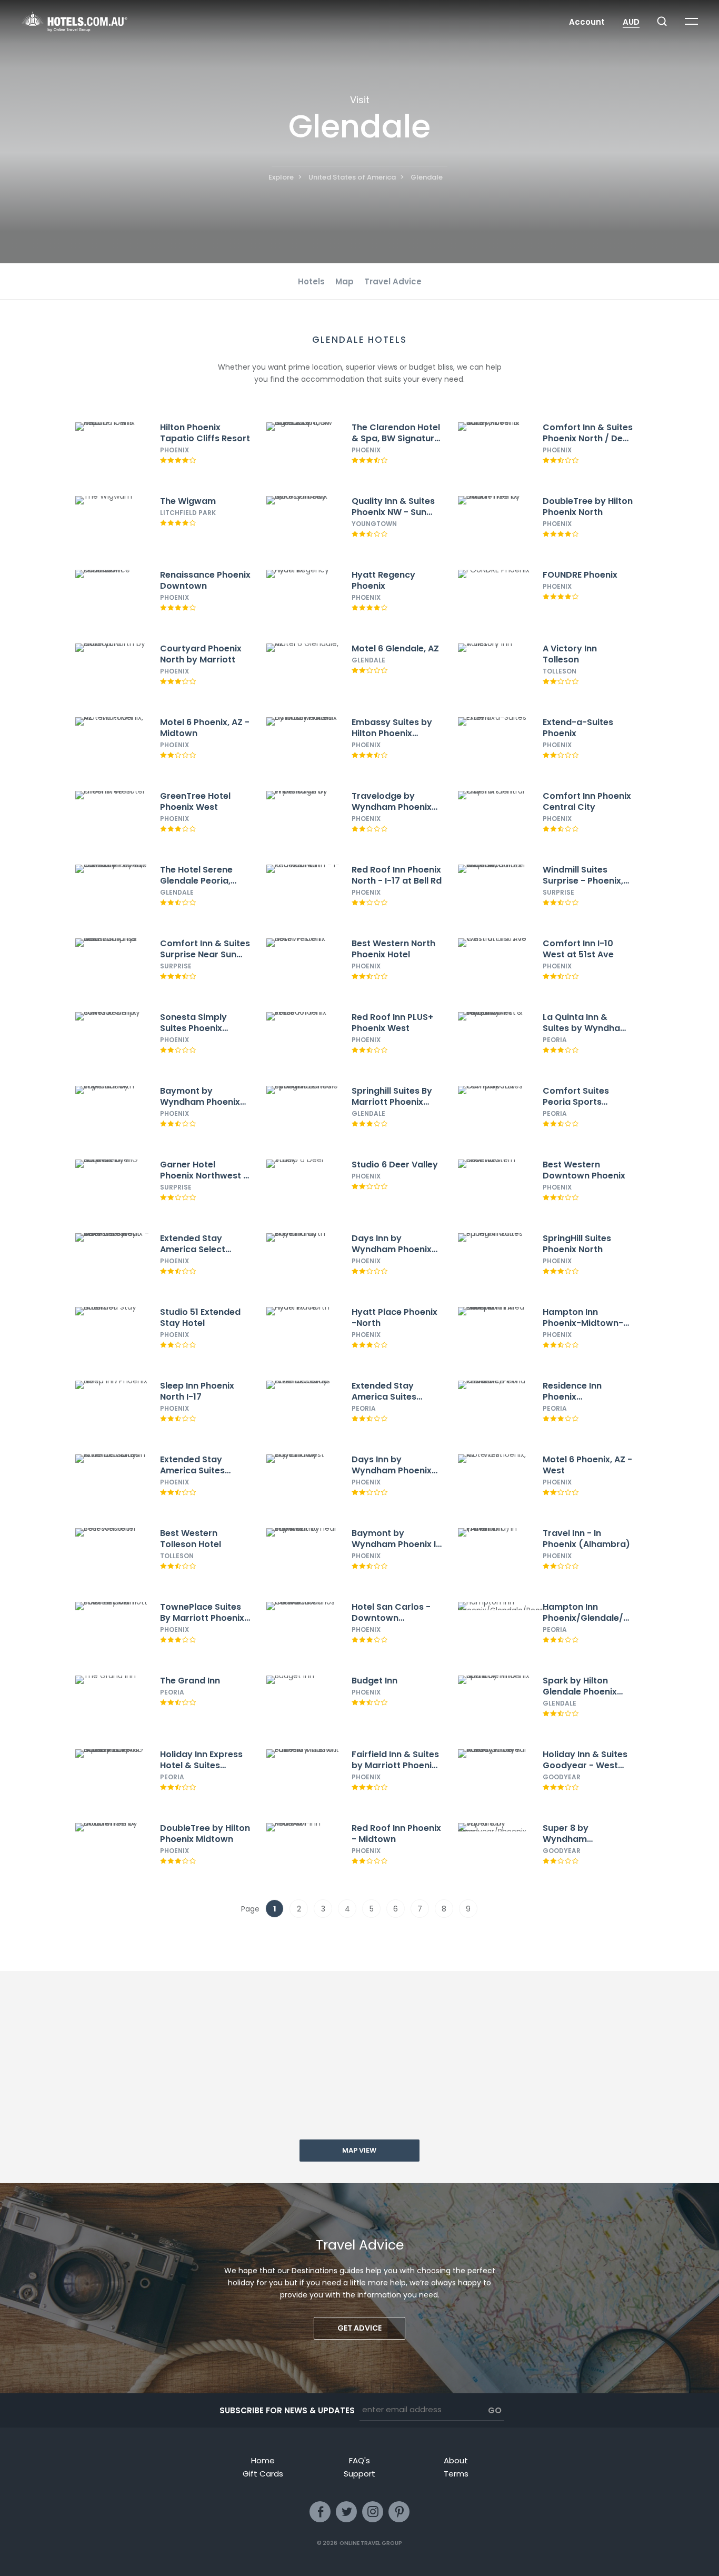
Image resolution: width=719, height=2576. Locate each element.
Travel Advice (393, 281)
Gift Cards (263, 2474)
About (456, 2460)
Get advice (359, 2328)
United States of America (352, 177)
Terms (456, 2474)
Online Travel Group (371, 2543)
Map (344, 281)
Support (359, 2474)
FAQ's (359, 2460)
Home (263, 2460)
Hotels (311, 281)
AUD (631, 22)
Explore (281, 177)
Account (587, 22)
